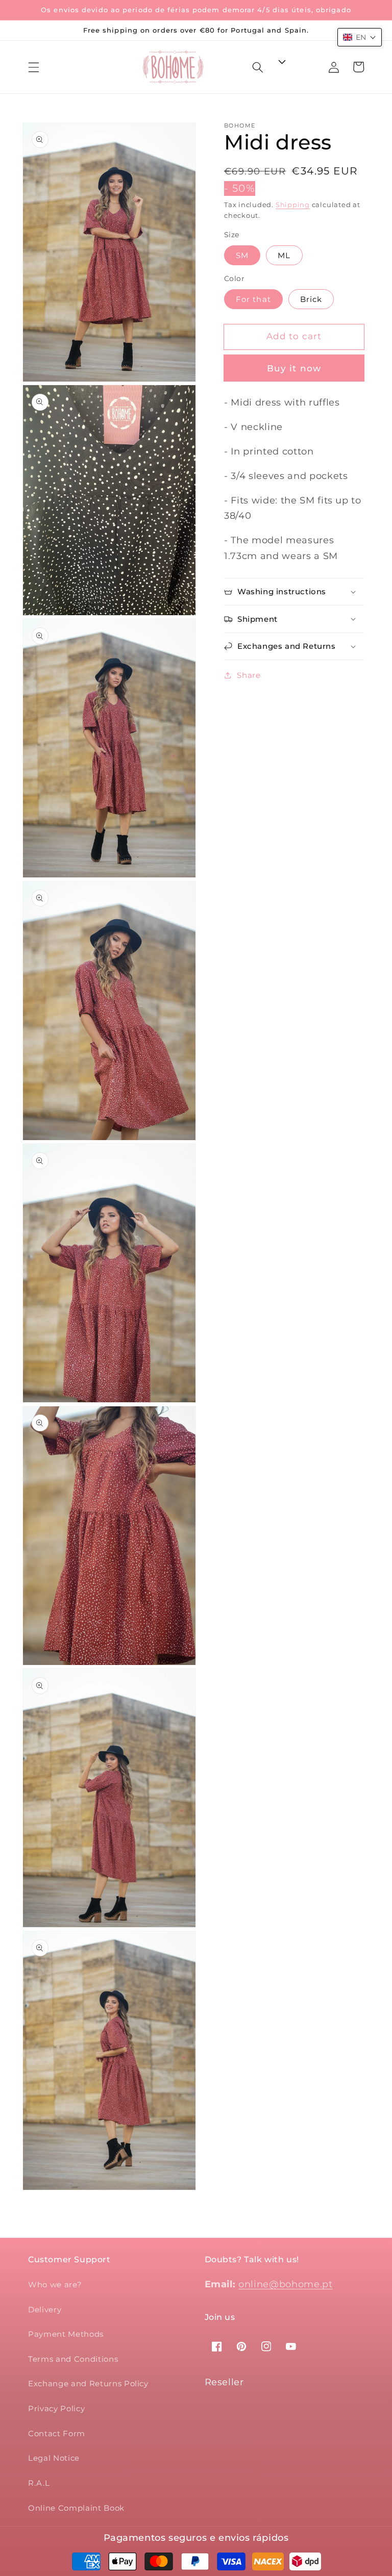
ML (284, 255)
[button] (34, 67)
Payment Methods (66, 2334)
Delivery (45, 2309)
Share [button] (249, 675)
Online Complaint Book (76, 2508)
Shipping (293, 205)
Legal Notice (54, 2458)
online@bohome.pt (286, 2284)
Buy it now (294, 368)
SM (242, 255)
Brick (311, 299)
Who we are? (55, 2284)
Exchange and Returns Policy (88, 2383)
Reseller (224, 2382)
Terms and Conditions (73, 2359)
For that (253, 299)
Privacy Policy (56, 2408)
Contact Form (57, 2433)
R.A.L (39, 2483)
